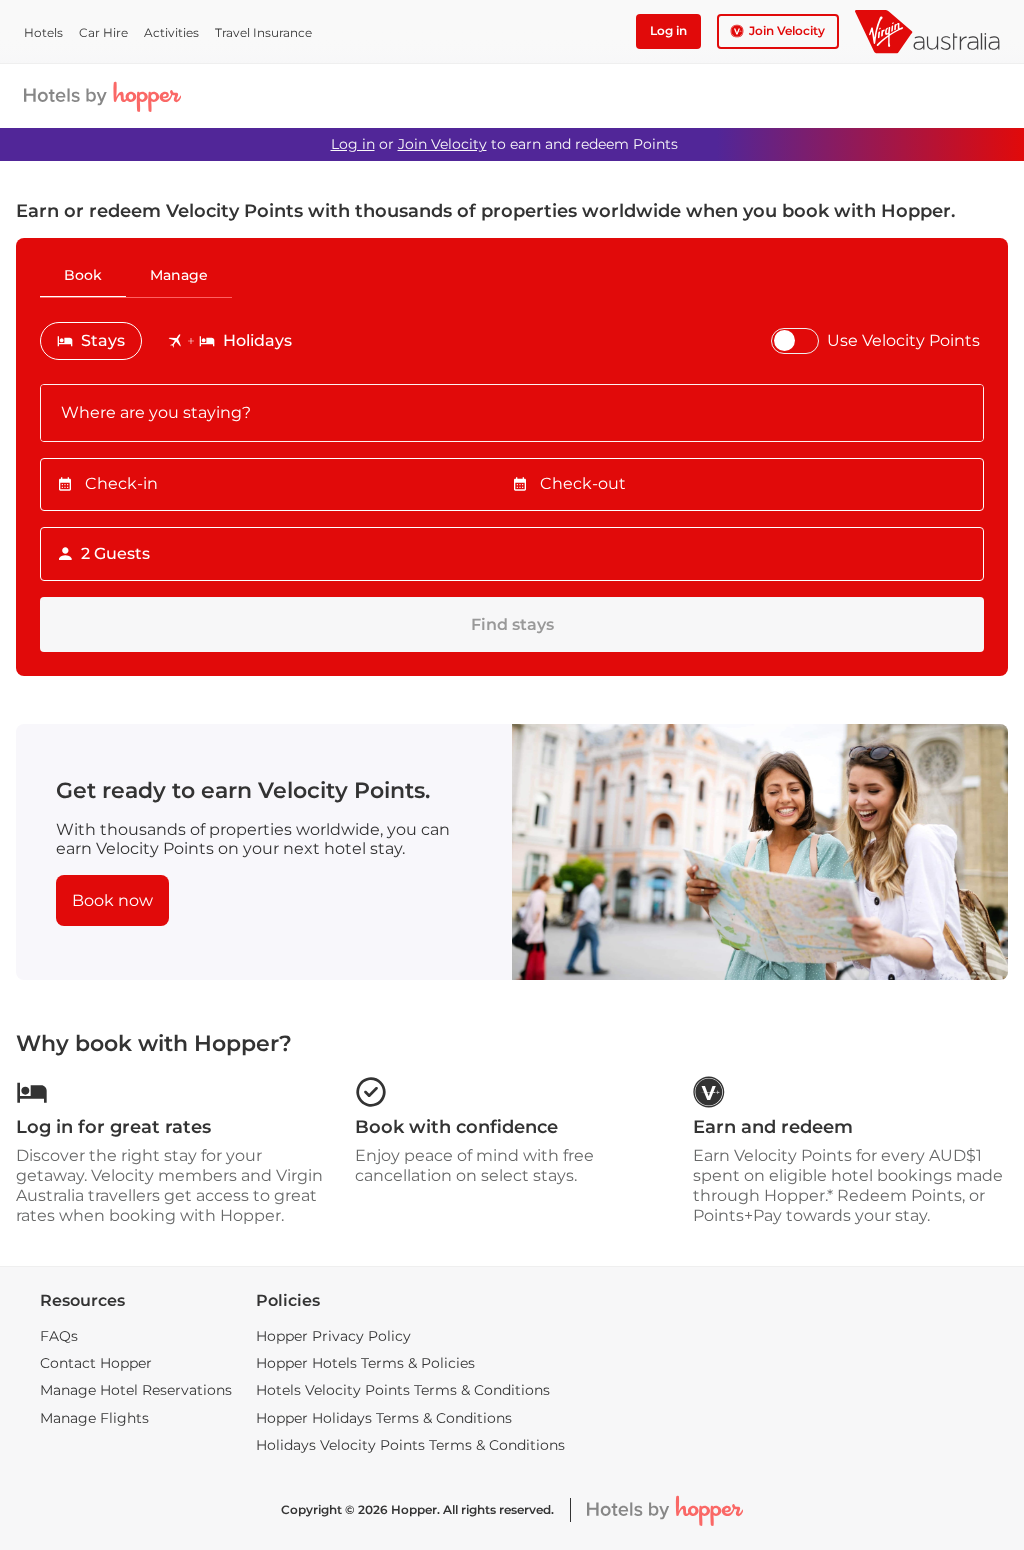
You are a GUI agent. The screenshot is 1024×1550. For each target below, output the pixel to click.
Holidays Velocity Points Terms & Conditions (410, 1445)
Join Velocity (442, 144)
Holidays (257, 340)
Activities (171, 32)
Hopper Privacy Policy (333, 1336)
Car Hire (103, 32)
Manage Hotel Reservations (136, 1390)
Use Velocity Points (903, 340)
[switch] (795, 341)
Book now (112, 900)
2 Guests (115, 553)
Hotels (43, 32)
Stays (103, 340)
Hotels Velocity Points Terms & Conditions (403, 1390)
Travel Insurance (263, 32)
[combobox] (512, 413)
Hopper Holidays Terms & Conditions (384, 1418)
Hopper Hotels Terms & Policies (365, 1363)
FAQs (59, 1336)
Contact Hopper (96, 1363)
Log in (353, 144)
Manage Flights (94, 1418)
